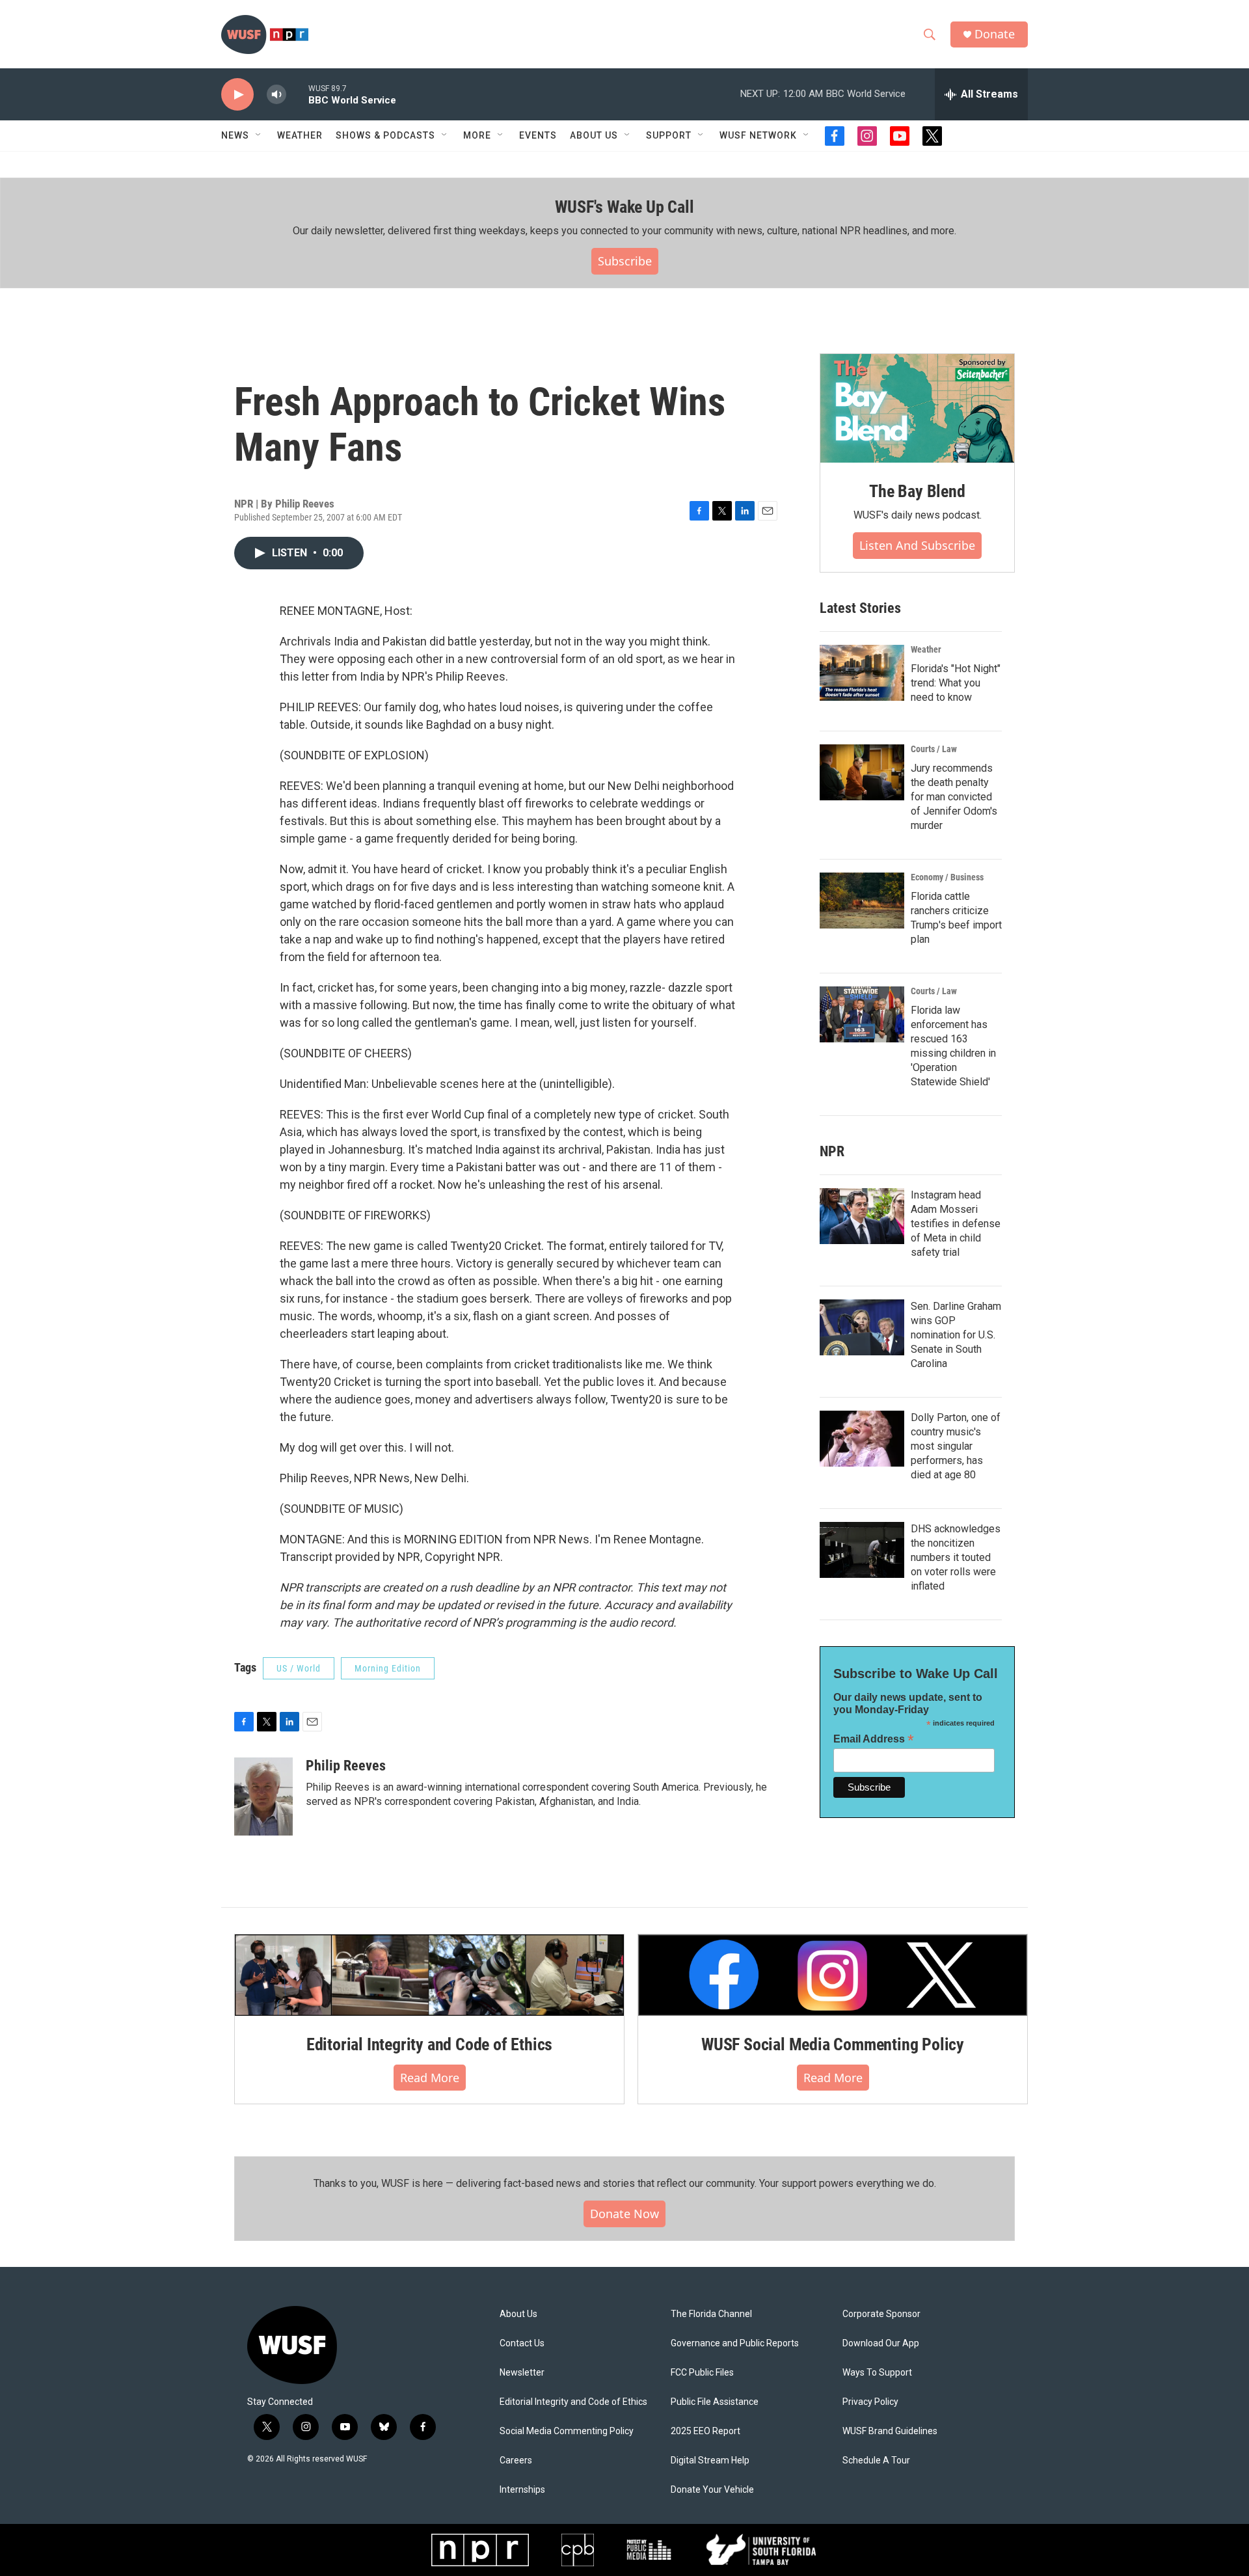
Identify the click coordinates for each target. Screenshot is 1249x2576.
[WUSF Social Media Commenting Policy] (833, 1975)
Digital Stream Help (710, 2461)
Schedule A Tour (876, 2461)
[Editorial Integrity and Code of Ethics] (429, 1975)
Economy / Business (947, 877)
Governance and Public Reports (735, 2343)
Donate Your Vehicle (712, 2490)
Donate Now (624, 2214)
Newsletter (522, 2373)
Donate (995, 34)
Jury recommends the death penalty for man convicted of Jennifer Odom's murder (954, 797)
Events (538, 135)
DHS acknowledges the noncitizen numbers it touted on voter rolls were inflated (956, 1557)
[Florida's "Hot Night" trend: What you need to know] (862, 673)
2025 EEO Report (705, 2431)
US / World (299, 1668)
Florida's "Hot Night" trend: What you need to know (956, 683)
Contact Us (522, 2343)
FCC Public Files (702, 2373)
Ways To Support (877, 2373)
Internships (522, 2490)
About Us (518, 2314)
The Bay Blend (917, 491)
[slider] (297, 94)
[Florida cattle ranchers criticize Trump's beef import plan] (862, 901)
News (235, 135)
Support (669, 135)
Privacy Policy (870, 2402)
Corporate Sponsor (881, 2314)
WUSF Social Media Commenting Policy (833, 2044)
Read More (430, 2078)
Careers (516, 2461)
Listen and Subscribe (917, 545)
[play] (237, 95)
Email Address (874, 1739)
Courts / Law (934, 749)
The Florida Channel (711, 2314)
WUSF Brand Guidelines (890, 2431)
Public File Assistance (715, 2402)
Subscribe (625, 261)
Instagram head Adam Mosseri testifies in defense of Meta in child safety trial (956, 1224)
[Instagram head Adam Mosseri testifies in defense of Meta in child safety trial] (862, 1216)
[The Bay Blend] (917, 409)
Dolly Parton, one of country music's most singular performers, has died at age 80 (956, 1446)
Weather (300, 135)
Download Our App (881, 2343)
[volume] (276, 95)
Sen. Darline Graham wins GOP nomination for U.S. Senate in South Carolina (956, 1335)
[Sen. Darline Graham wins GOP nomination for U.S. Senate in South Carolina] (862, 1327)
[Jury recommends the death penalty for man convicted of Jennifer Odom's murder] (862, 772)
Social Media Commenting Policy (567, 2431)
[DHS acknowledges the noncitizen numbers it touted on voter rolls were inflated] (862, 1550)
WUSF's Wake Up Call (624, 207)
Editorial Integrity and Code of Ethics (429, 2044)
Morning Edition (388, 1668)
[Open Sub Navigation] (259, 135)
